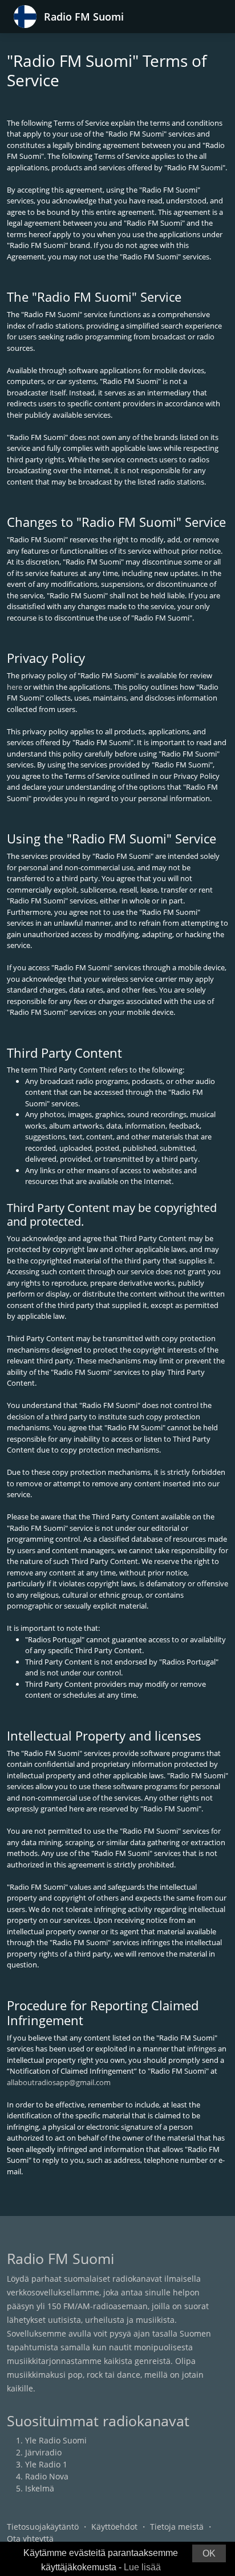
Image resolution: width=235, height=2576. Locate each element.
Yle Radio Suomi (56, 2440)
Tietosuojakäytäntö (43, 2527)
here (15, 687)
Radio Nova (47, 2476)
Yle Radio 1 (46, 2464)
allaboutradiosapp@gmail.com (59, 2082)
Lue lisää (142, 2567)
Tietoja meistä (177, 2527)
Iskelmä (40, 2488)
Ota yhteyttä (30, 2539)
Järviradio (43, 2452)
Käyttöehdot (114, 2527)
